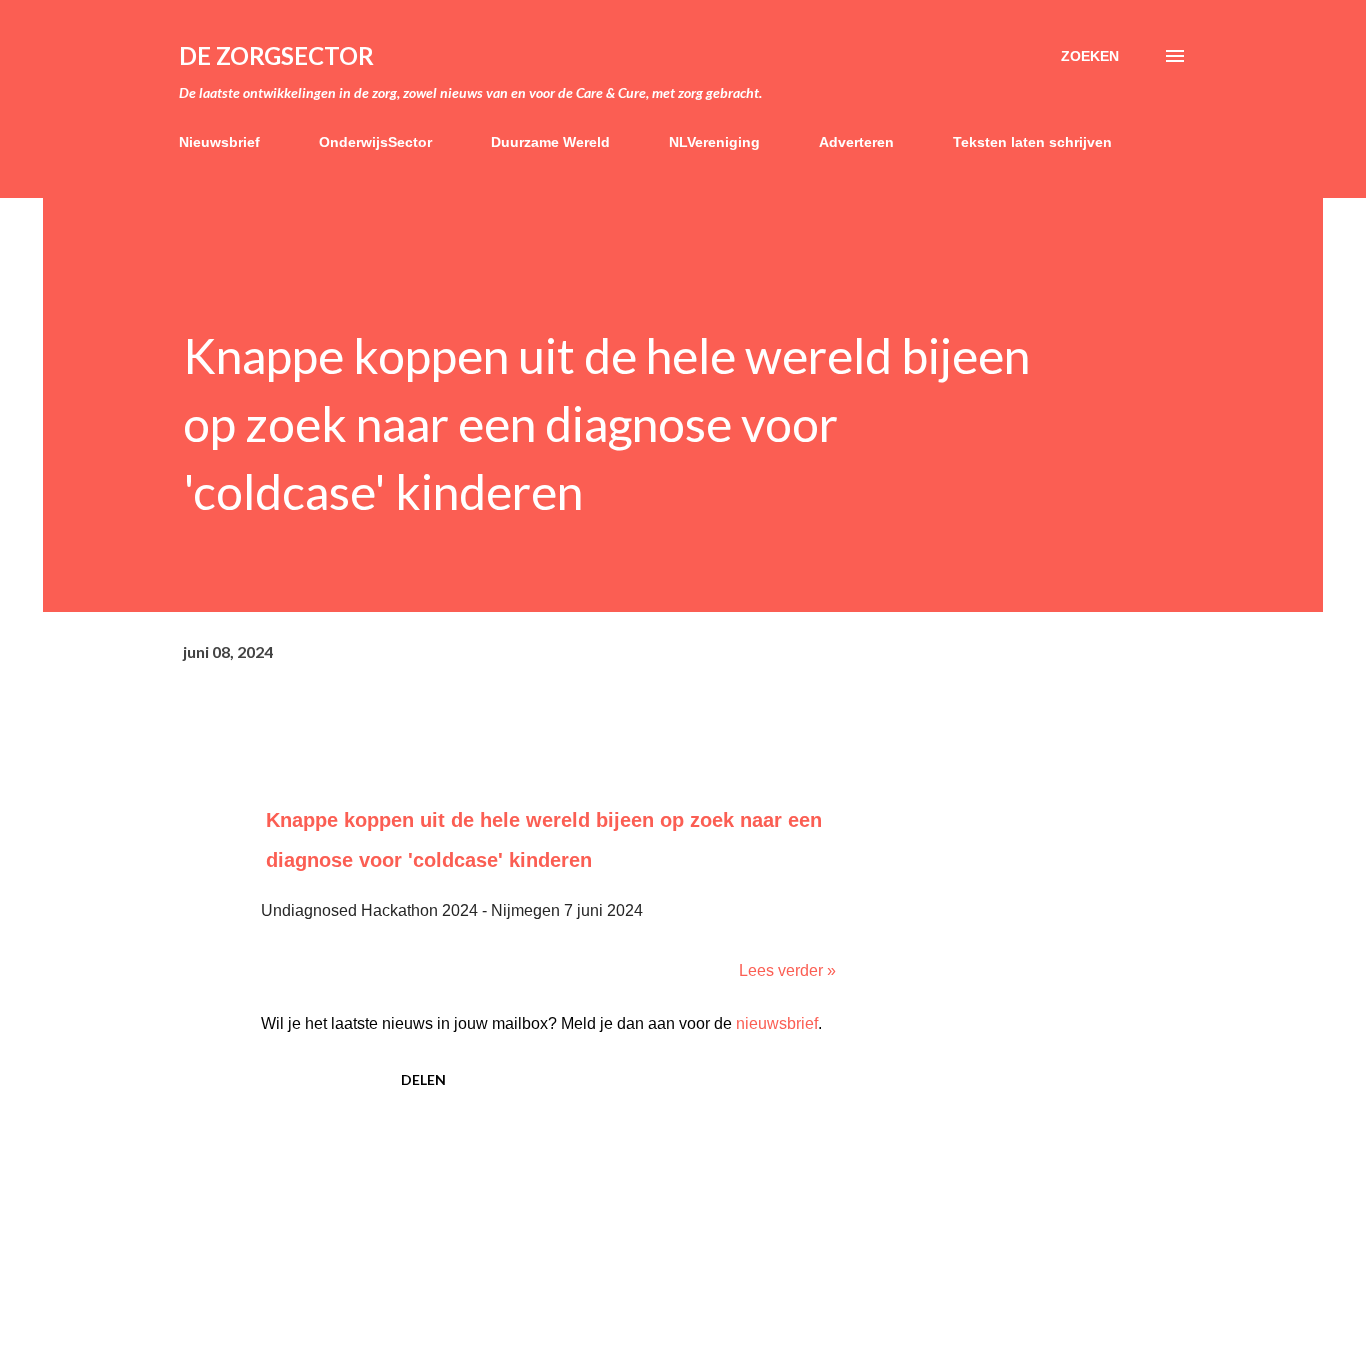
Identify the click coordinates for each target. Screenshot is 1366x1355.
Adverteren (856, 142)
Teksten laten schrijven (1032, 142)
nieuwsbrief (777, 1023)
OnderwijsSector (375, 142)
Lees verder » (787, 970)
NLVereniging (714, 142)
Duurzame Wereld (550, 142)
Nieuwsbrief (219, 142)
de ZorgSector (276, 55)
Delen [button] (423, 1079)
